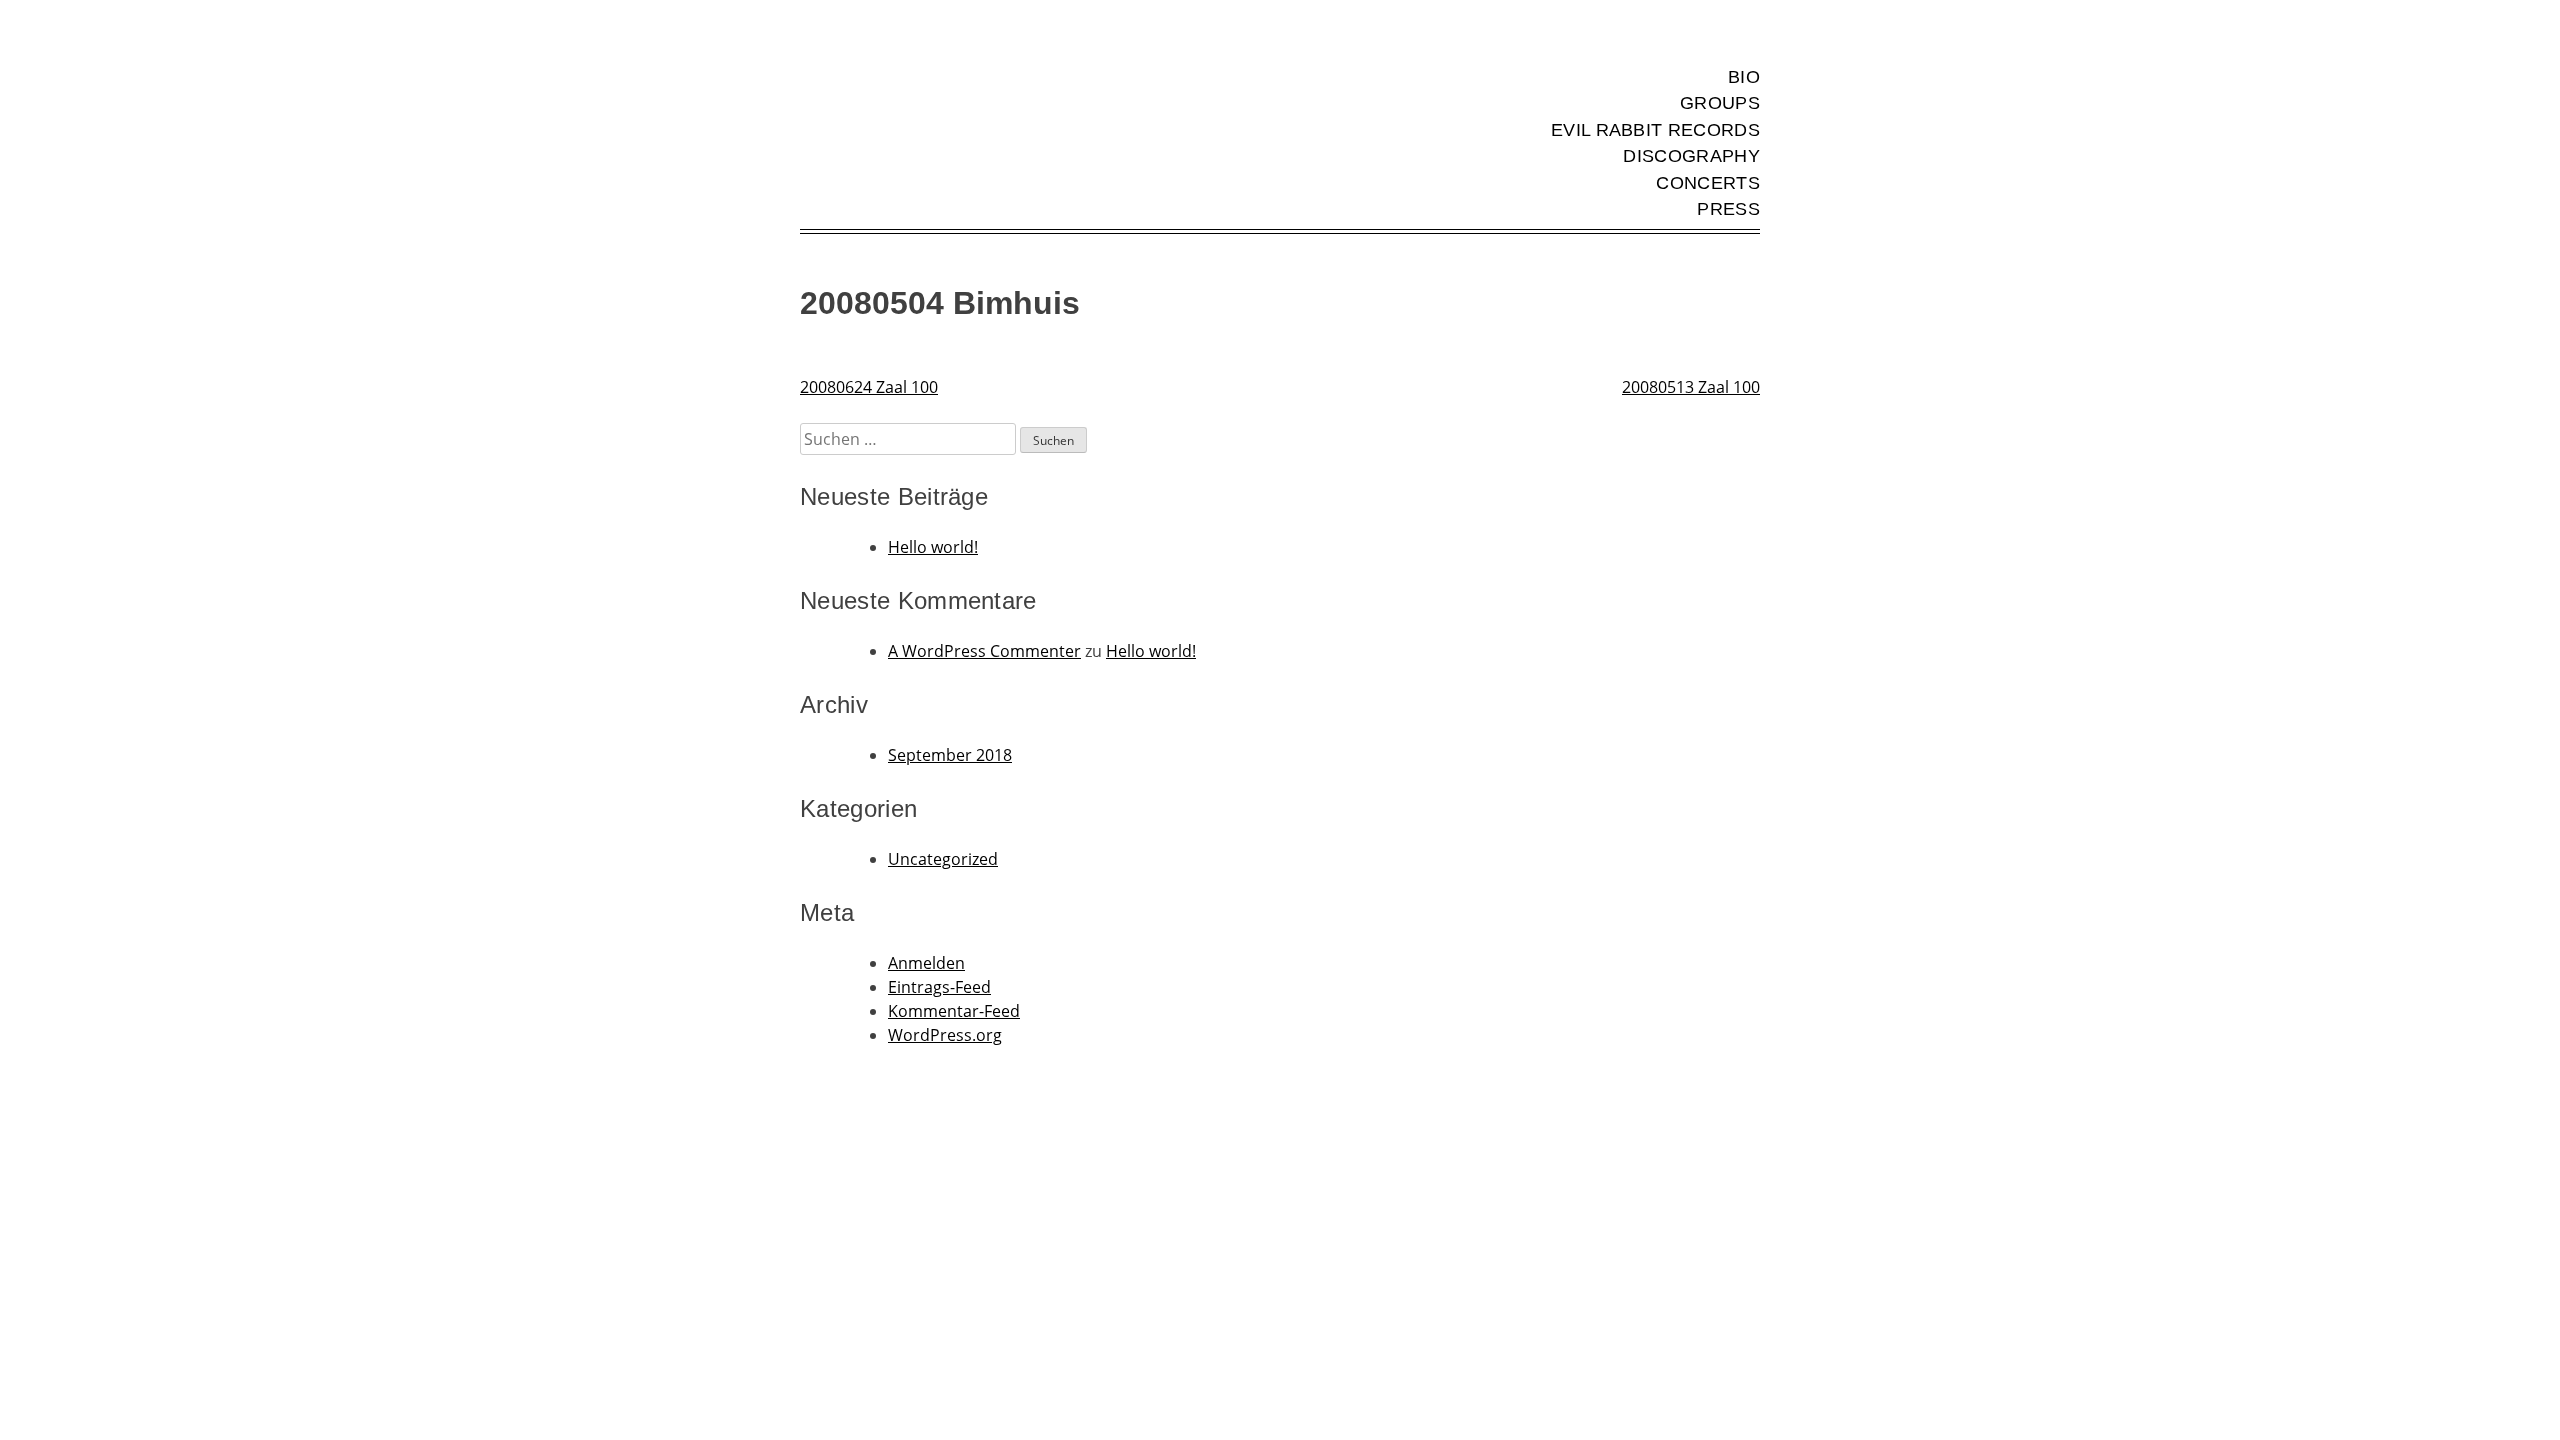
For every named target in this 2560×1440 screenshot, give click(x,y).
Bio (1744, 77)
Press (1728, 209)
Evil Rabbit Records (1655, 130)
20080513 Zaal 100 (1691, 387)
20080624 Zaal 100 (869, 387)
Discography (1691, 156)
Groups (1720, 103)
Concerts (1708, 183)
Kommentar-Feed (954, 1011)
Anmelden (926, 963)
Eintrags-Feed (939, 987)
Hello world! (933, 547)
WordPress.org (945, 1035)
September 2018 (950, 755)
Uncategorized (943, 859)
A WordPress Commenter (984, 651)
